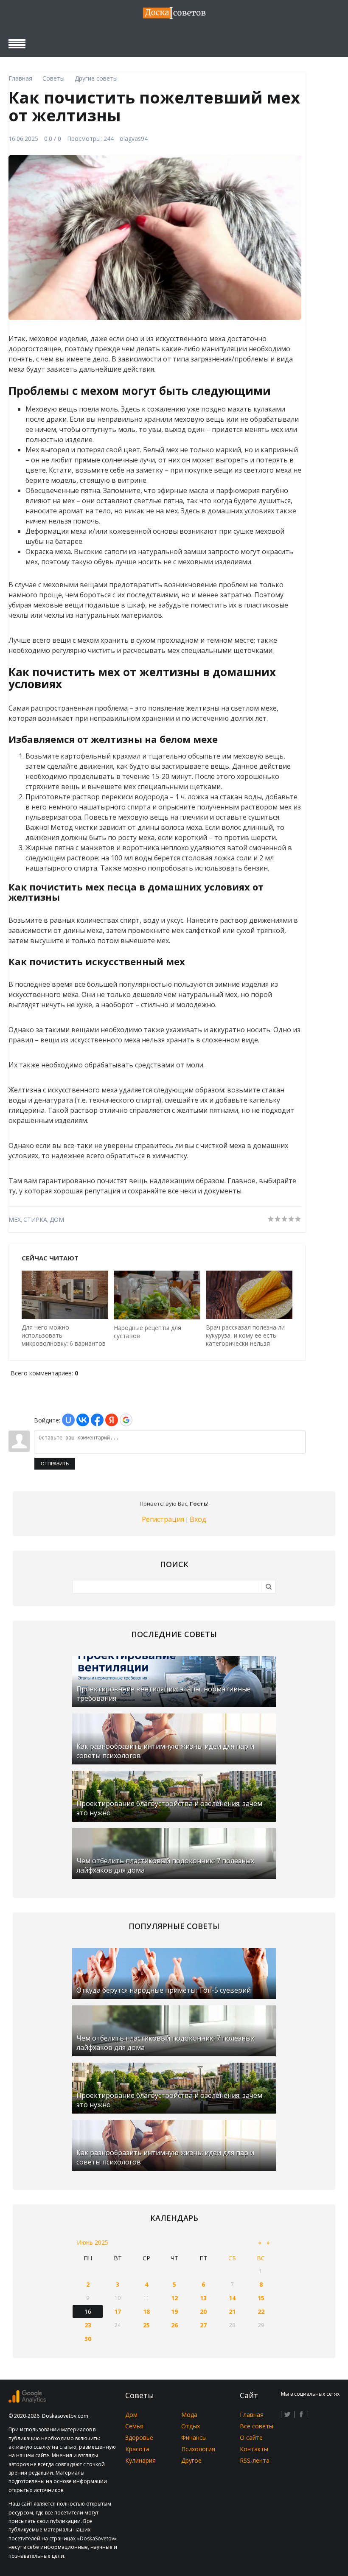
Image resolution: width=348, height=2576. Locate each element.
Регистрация (163, 1519)
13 (203, 2298)
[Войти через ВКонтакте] (83, 1420)
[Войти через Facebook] (97, 1420)
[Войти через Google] (126, 1420)
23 (88, 2325)
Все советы (257, 2426)
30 (88, 2339)
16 (88, 2311)
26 (174, 2325)
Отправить (55, 1464)
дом (57, 1219)
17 (118, 2311)
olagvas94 (134, 139)
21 (232, 2311)
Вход (198, 1519)
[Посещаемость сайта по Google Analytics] (27, 2401)
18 (146, 2311)
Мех (15, 1219)
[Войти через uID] (68, 1420)
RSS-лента (255, 2460)
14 (232, 2298)
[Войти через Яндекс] (112, 1420)
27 (203, 2325)
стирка (35, 1219)
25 (146, 2325)
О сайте (251, 2437)
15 (261, 2298)
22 (261, 2311)
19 (174, 2311)
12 (174, 2298)
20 (203, 2311)
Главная (252, 2415)
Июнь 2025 (93, 2242)
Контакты (254, 2449)
